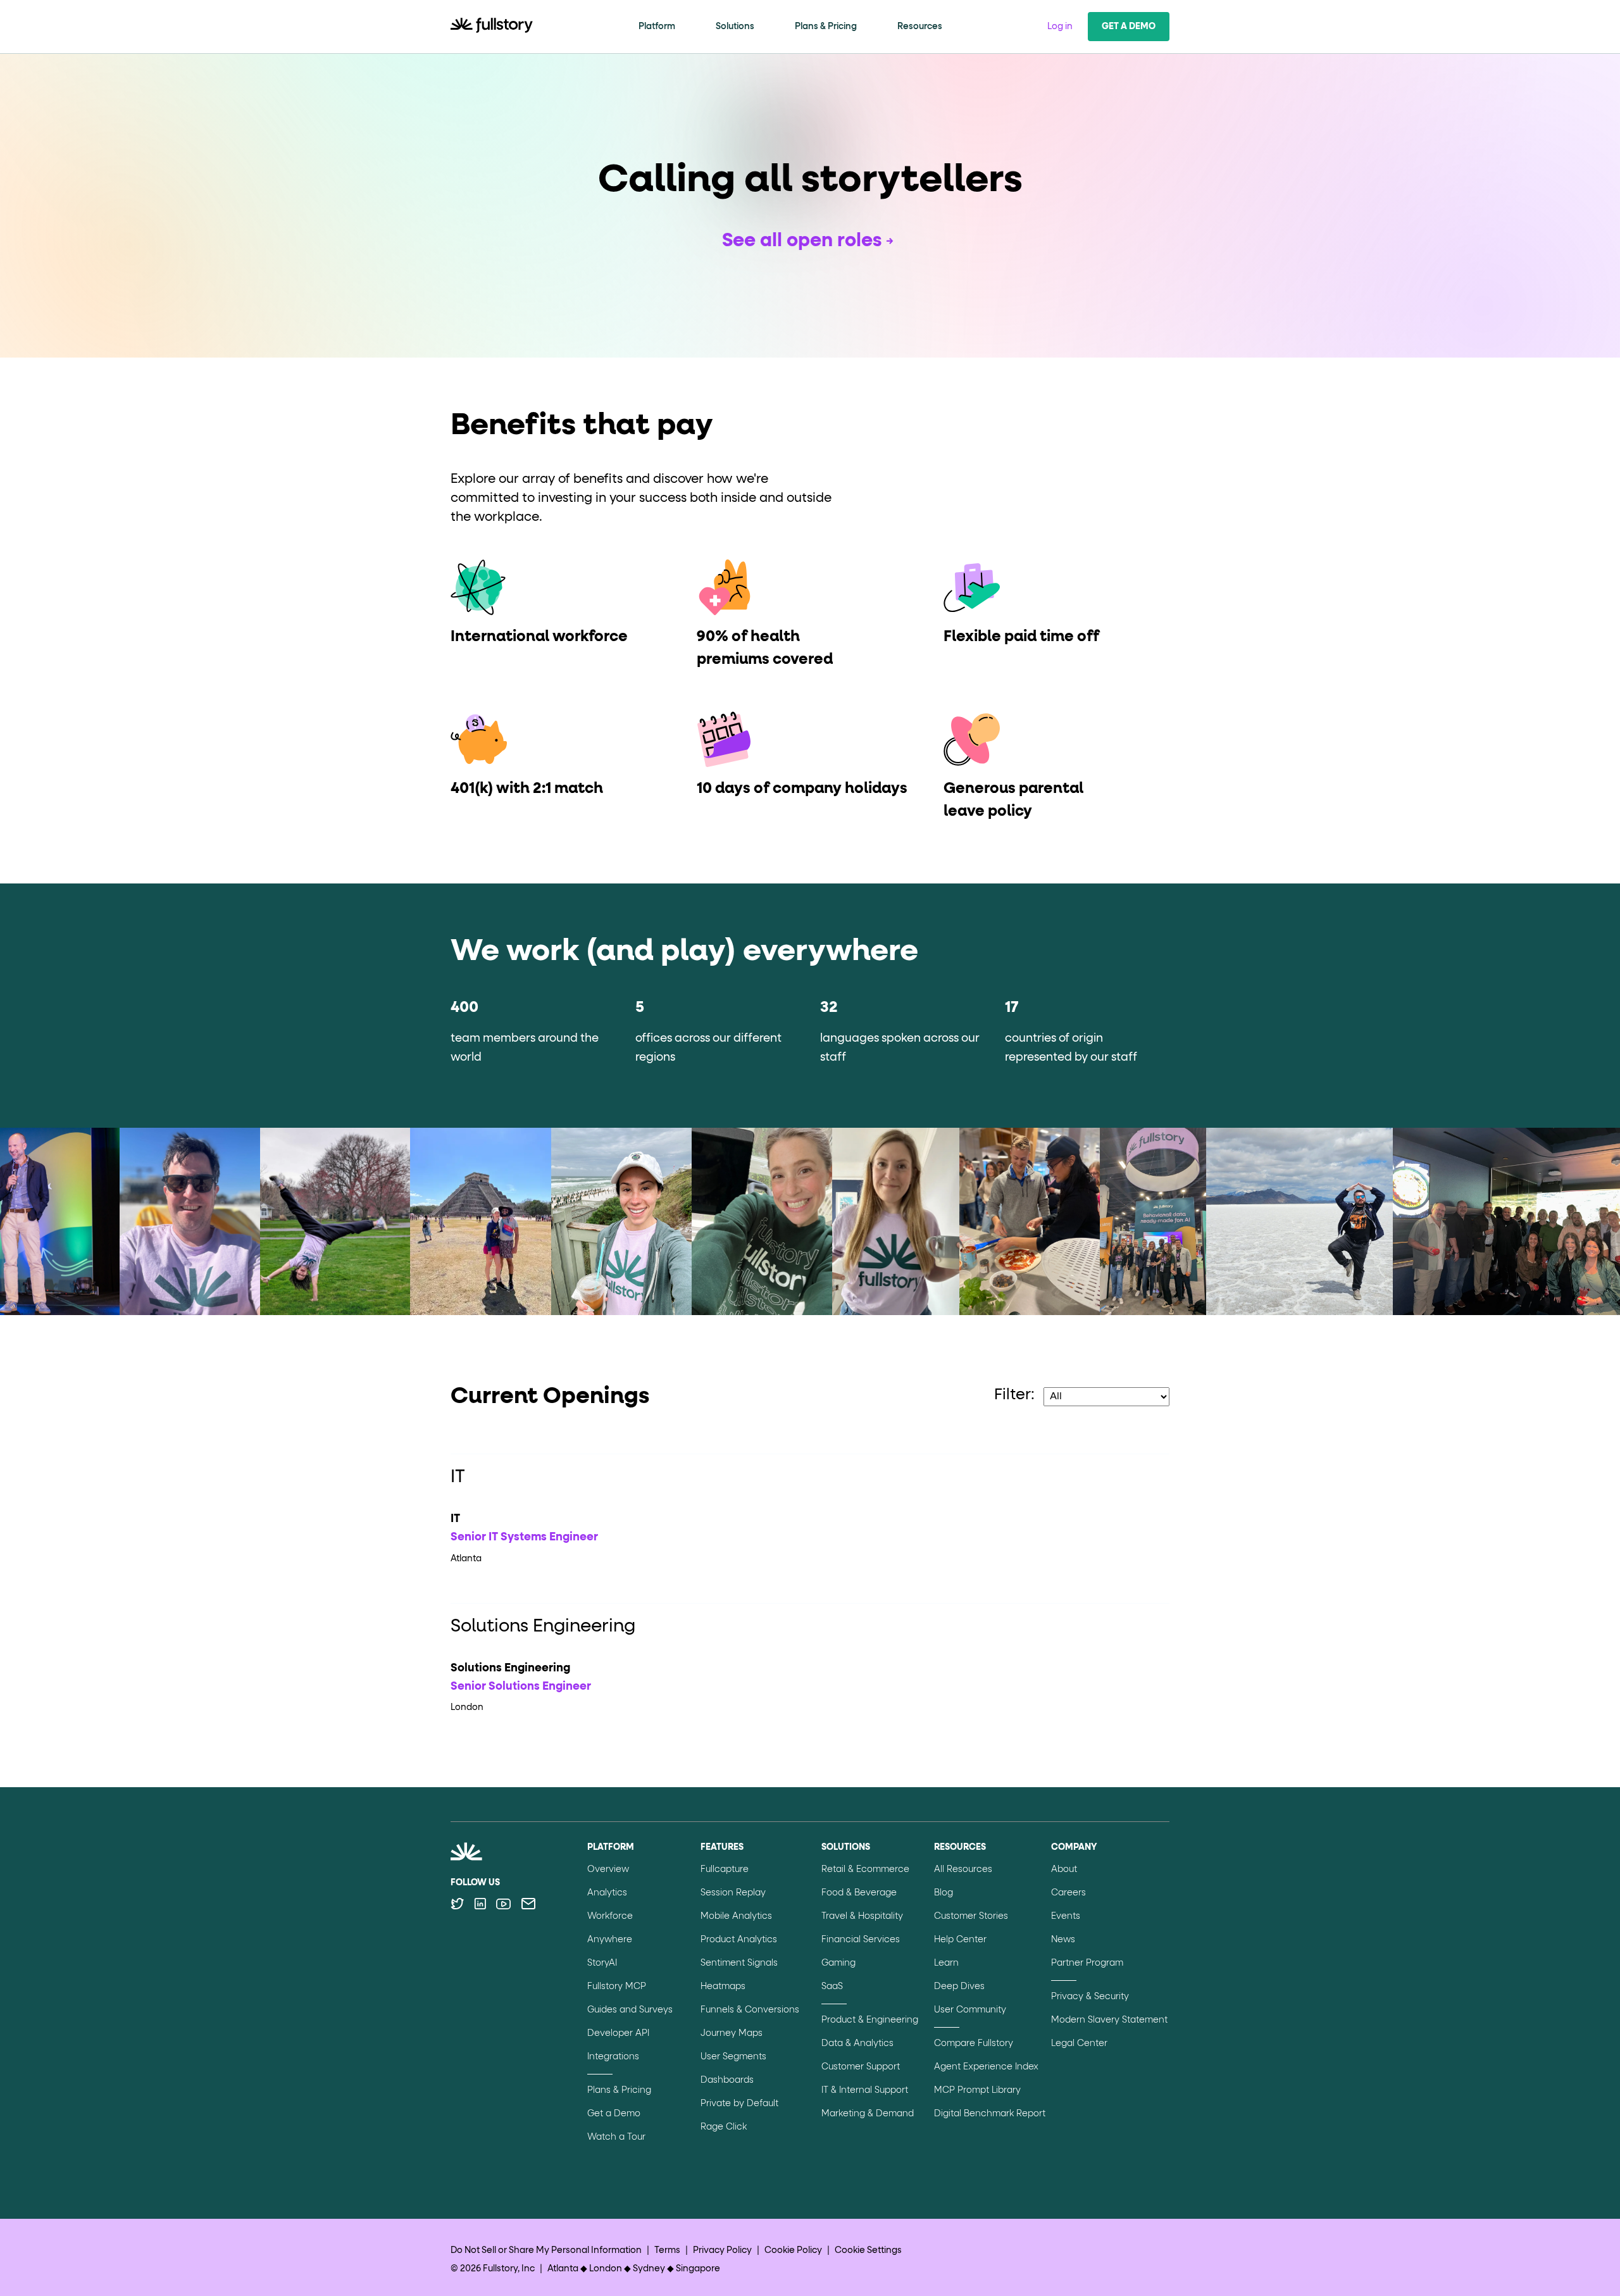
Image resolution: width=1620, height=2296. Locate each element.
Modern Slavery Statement (1109, 2020)
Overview (608, 1869)
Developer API (618, 2033)
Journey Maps (732, 2033)
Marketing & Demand (868, 2114)
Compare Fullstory (974, 2043)
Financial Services (861, 1940)
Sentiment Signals (739, 1963)
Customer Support (861, 2067)
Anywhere (610, 1940)
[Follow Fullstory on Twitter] (457, 1904)
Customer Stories (971, 1916)
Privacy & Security (1090, 1997)
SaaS (832, 1987)
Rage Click (724, 2127)
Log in (1060, 27)
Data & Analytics (857, 2043)
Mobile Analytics (736, 1916)
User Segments (733, 2057)
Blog (944, 1893)
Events (1066, 1916)
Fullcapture (725, 1869)
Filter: (1014, 1395)
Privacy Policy (722, 2250)
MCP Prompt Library (977, 2090)
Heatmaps (723, 1987)
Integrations (613, 2057)
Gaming (838, 1963)
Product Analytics (739, 1940)
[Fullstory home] (492, 27)
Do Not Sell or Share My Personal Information (546, 2250)
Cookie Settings (868, 2250)
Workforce (610, 1916)
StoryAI (602, 1963)
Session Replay (733, 1893)
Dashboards (727, 2080)
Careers (1069, 1893)
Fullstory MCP (617, 1987)
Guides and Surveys (630, 2010)
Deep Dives (959, 1987)
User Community (970, 2010)
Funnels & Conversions (750, 2010)
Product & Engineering (870, 2020)
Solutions (735, 27)
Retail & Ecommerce (865, 1869)
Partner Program (1087, 1963)
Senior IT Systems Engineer (524, 1537)
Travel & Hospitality (862, 1916)
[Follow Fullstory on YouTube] (503, 1904)
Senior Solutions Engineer (521, 1687)
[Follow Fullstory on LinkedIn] (480, 1904)
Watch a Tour (616, 2137)
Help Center (960, 1940)
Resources (920, 27)
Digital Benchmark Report (990, 2114)
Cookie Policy (793, 2250)
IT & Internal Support (865, 2090)
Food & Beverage (859, 1893)
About (1064, 1869)
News (1063, 1940)
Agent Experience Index (986, 2067)
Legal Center (1079, 2043)
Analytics (607, 1893)
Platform (657, 27)
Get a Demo (1129, 27)
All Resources (963, 1869)
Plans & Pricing (826, 27)
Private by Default (739, 2104)
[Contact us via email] (528, 1904)
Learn (946, 1963)
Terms (667, 2250)
